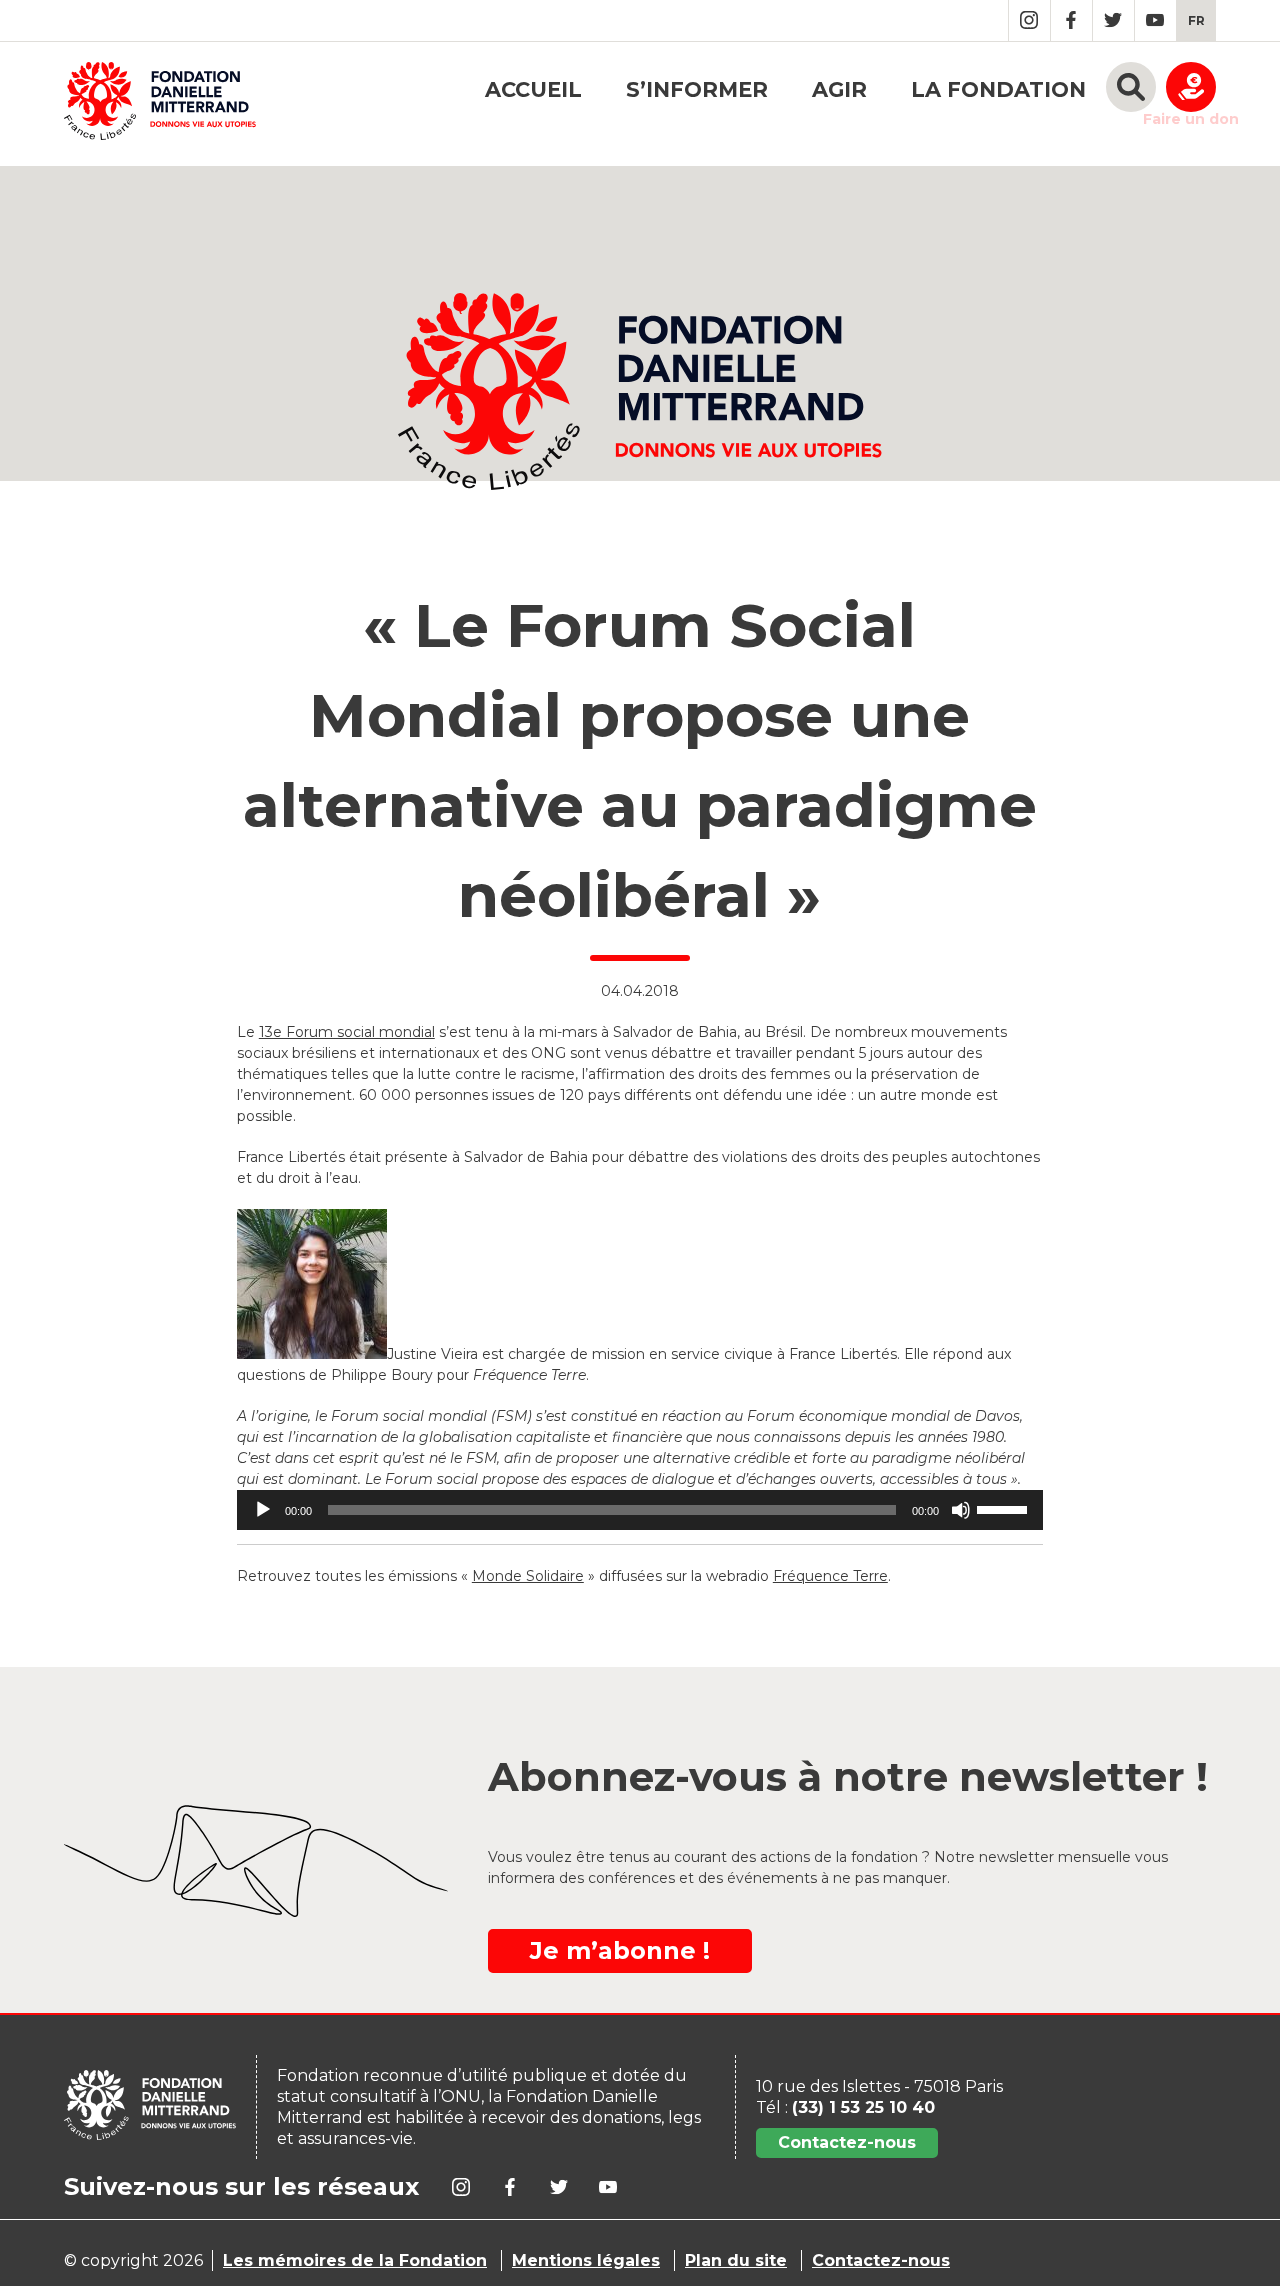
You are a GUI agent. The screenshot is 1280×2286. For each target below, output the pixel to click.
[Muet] (961, 1510)
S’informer (697, 89)
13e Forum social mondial (347, 1032)
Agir (839, 89)
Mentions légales (586, 2260)
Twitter (1113, 20)
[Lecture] (263, 1510)
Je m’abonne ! (620, 1950)
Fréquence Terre (830, 1576)
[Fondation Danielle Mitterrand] (160, 104)
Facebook (1071, 20)
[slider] (1005, 1508)
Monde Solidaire (528, 1576)
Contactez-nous (847, 2142)
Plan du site (736, 2260)
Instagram (1029, 20)
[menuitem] (1196, 20)
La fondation (998, 89)
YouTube (1155, 20)
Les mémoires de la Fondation (355, 2260)
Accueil (533, 89)
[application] (640, 1510)
